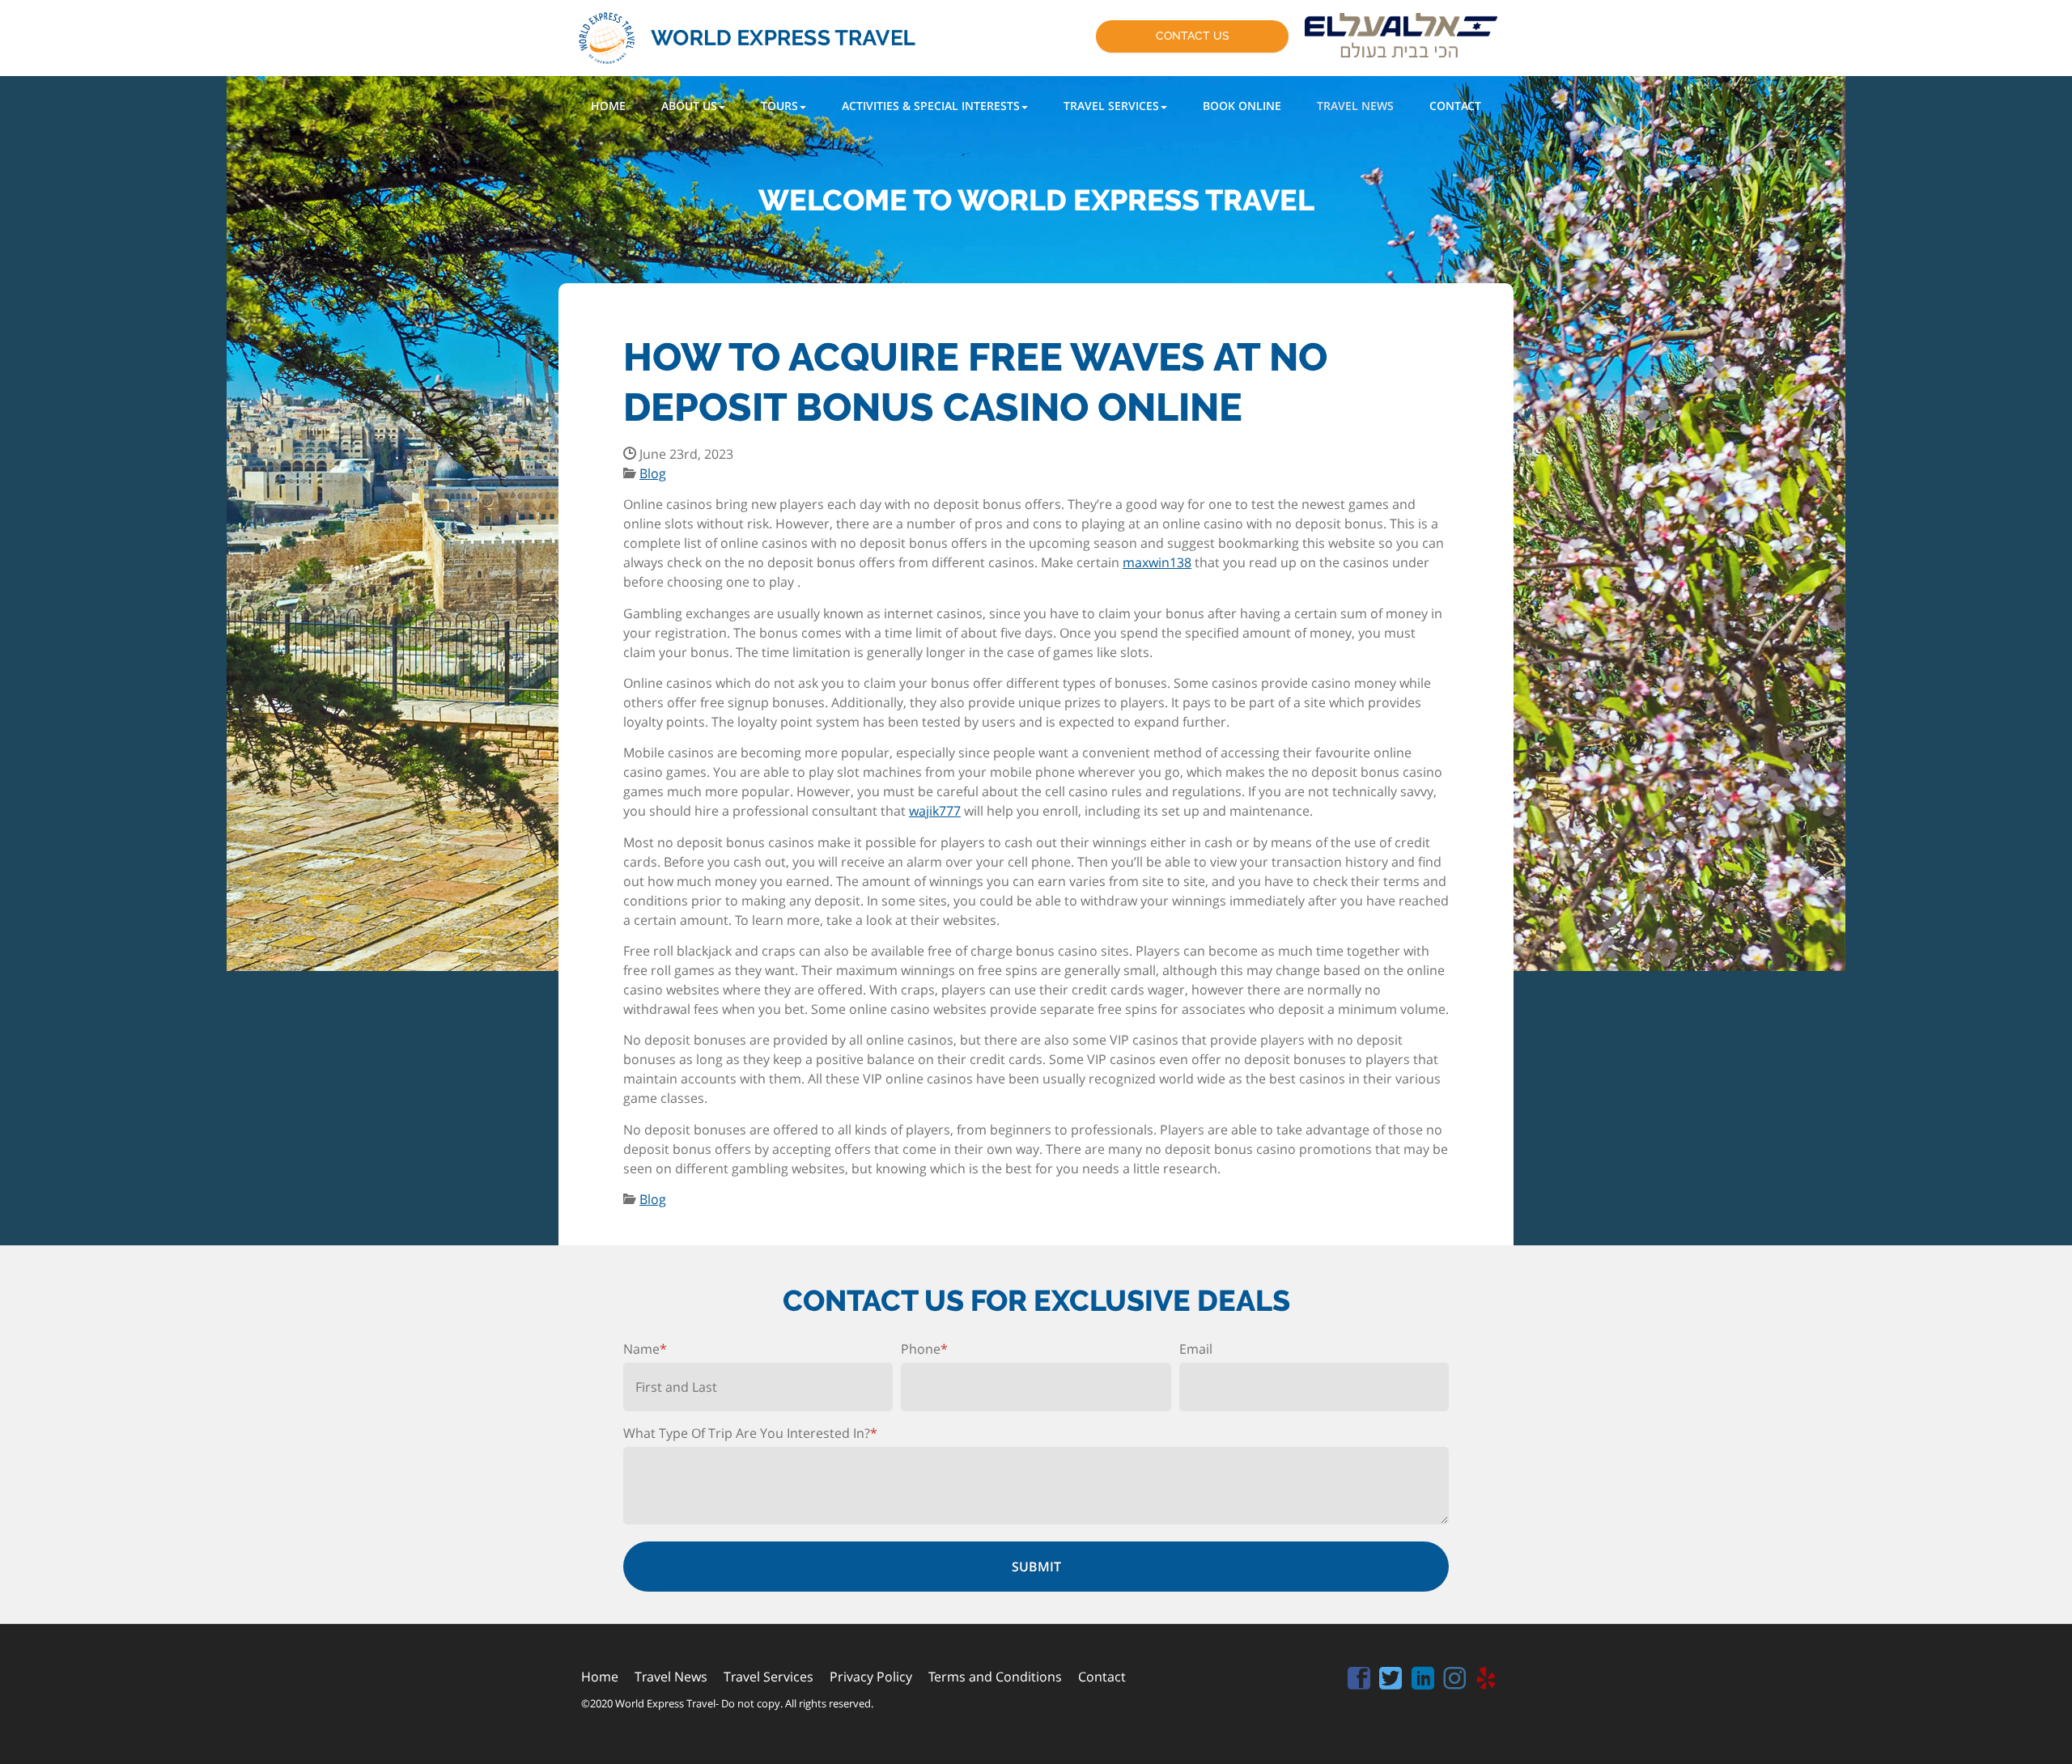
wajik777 (935, 811)
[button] (693, 106)
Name (645, 1349)
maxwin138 (1157, 562)
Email (1196, 1349)
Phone (924, 1349)
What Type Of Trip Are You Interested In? (750, 1433)
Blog (653, 473)
